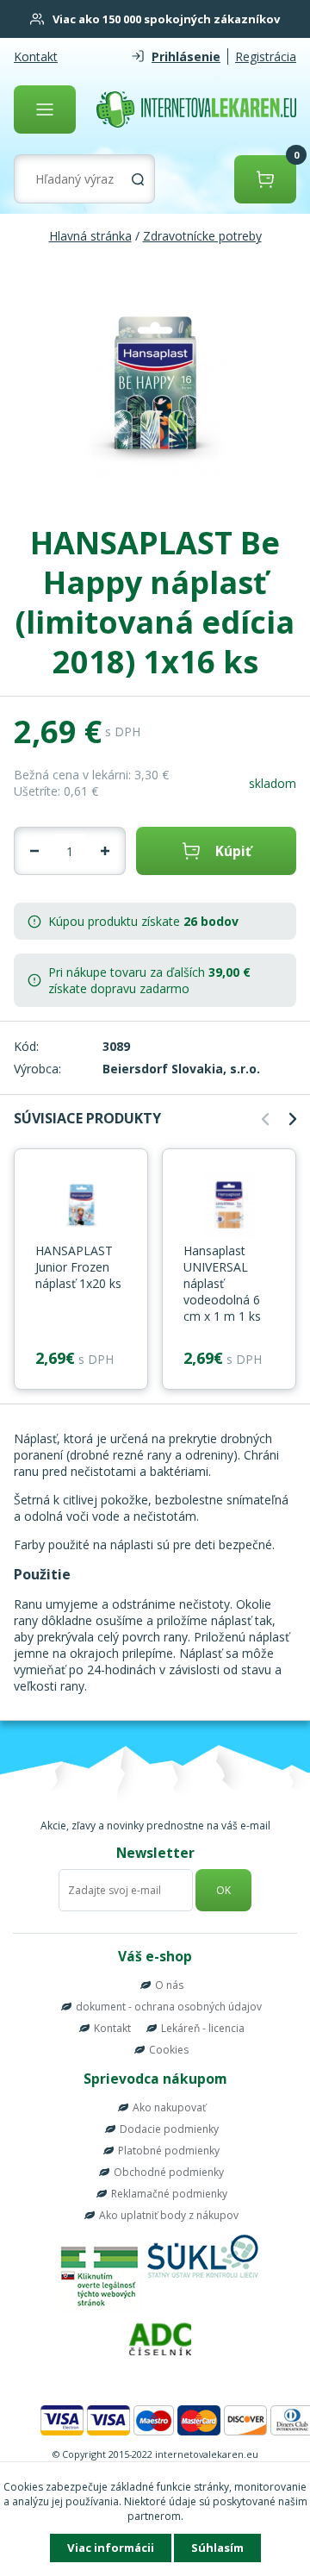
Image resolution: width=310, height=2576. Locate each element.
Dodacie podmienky (169, 2129)
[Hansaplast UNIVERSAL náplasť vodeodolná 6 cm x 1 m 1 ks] (229, 1206)
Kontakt (36, 56)
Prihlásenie (186, 56)
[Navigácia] (45, 109)
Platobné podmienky (169, 2151)
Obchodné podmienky (169, 2172)
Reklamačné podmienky (169, 2194)
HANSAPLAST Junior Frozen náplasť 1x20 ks (78, 1267)
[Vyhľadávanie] (138, 179)
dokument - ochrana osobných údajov (169, 2007)
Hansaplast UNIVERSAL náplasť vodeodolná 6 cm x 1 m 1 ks (222, 1283)
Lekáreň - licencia (203, 2028)
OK (223, 1890)
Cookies (169, 2050)
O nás (169, 1985)
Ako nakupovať (169, 2107)
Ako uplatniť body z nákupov (169, 2215)
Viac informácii (111, 2548)
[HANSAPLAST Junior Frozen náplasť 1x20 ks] (81, 1206)
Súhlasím (217, 2548)
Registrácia (266, 56)
